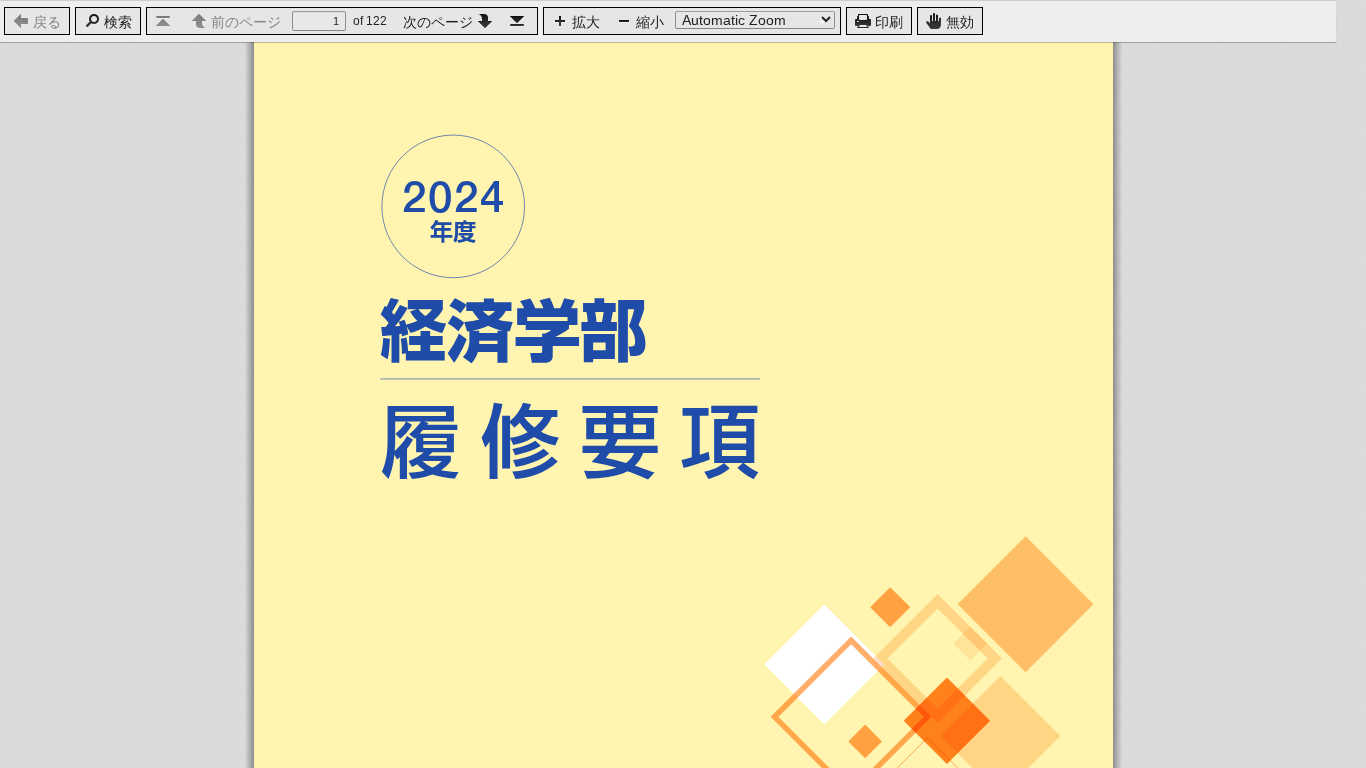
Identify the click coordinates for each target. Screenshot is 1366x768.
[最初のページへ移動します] (165, 20)
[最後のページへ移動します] (519, 20)
